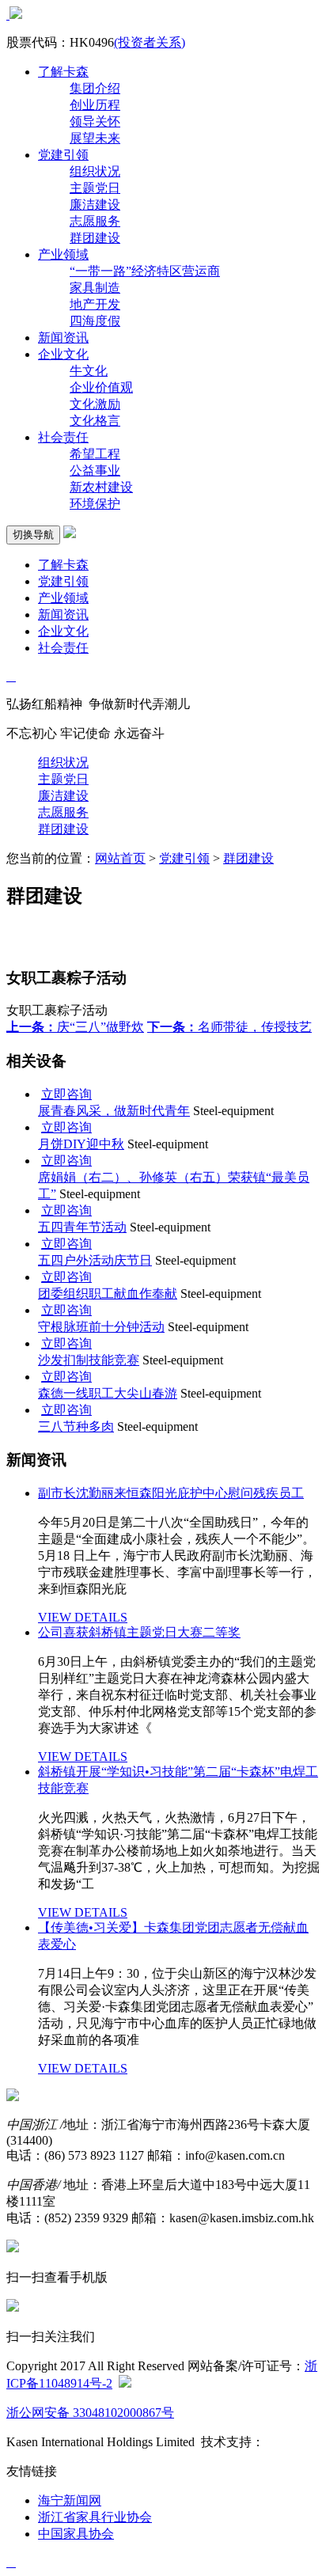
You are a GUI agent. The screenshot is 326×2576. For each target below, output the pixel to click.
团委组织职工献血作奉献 (108, 1294)
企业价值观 (101, 387)
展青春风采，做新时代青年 (114, 1111)
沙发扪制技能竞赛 (89, 1360)
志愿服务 (95, 221)
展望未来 (95, 138)
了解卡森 (63, 72)
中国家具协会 (76, 2534)
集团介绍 (95, 88)
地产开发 (95, 304)
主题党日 (95, 188)
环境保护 (95, 504)
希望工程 (95, 454)
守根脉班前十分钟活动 (101, 1327)
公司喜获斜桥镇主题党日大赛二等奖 (139, 1632)
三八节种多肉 (76, 1426)
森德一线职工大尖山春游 (108, 1393)
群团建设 (95, 238)
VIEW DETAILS (83, 1617)
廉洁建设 (95, 205)
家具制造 (95, 288)
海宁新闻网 (70, 2500)
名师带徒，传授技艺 (229, 1027)
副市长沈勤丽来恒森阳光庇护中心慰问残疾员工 (171, 1493)
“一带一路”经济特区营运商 (145, 271)
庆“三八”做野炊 (75, 1027)
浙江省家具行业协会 (95, 2517)
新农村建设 (101, 487)
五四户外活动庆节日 (95, 1260)
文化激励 (95, 404)
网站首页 (120, 858)
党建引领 (63, 155)
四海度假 (95, 321)
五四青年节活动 (82, 1227)
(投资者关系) (150, 42)
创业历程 (95, 105)
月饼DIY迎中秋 (81, 1144)
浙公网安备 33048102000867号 (90, 2413)
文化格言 (95, 421)
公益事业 (95, 470)
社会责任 (63, 437)
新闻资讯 (63, 338)
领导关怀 (95, 121)
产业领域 (63, 254)
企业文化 (63, 354)
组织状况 (95, 171)
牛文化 (89, 371)
